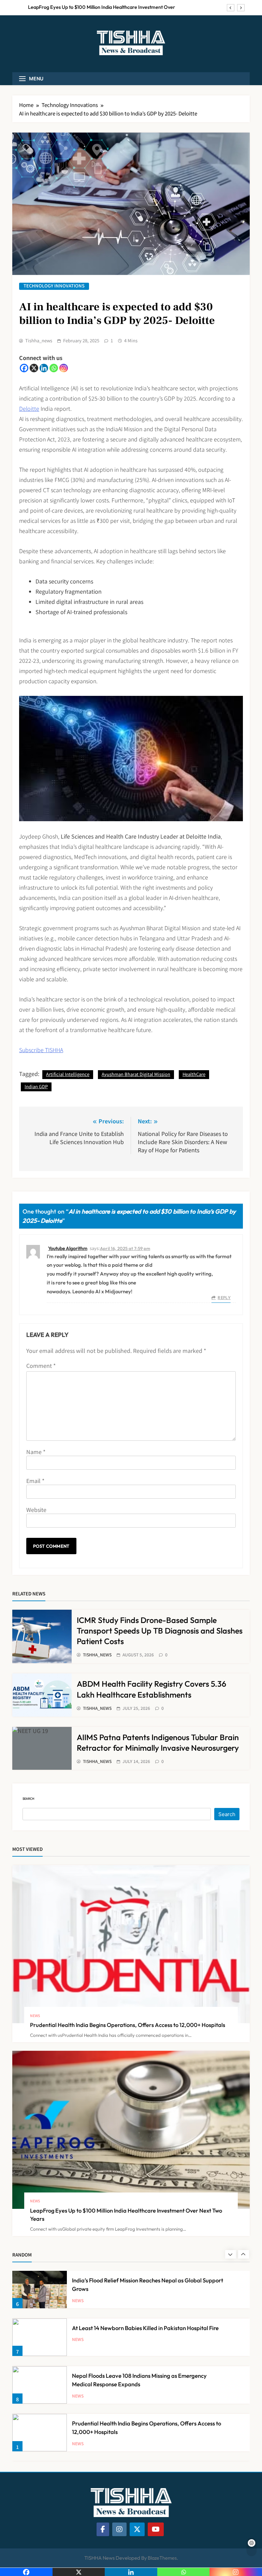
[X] (34, 368)
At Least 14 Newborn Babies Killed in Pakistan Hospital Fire (145, 2281)
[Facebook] (24, 368)
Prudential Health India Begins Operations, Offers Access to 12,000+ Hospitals (128, 2025)
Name (36, 1452)
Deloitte (29, 408)
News (35, 2016)
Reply (224, 1298)
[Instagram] (64, 368)
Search (28, 1799)
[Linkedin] (44, 368)
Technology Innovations (54, 286)
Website (36, 1510)
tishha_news (39, 341)
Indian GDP (36, 1086)
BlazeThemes (162, 2558)
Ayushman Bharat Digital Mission (136, 1074)
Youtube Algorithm (68, 1248)
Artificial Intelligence (68, 1074)
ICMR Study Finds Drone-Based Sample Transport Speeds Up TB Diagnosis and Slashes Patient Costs (160, 1631)
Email (35, 1481)
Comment (41, 1365)
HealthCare (194, 1074)
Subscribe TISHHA (41, 1050)
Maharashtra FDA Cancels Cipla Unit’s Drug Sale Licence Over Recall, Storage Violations (100, 7)
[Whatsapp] (54, 368)
